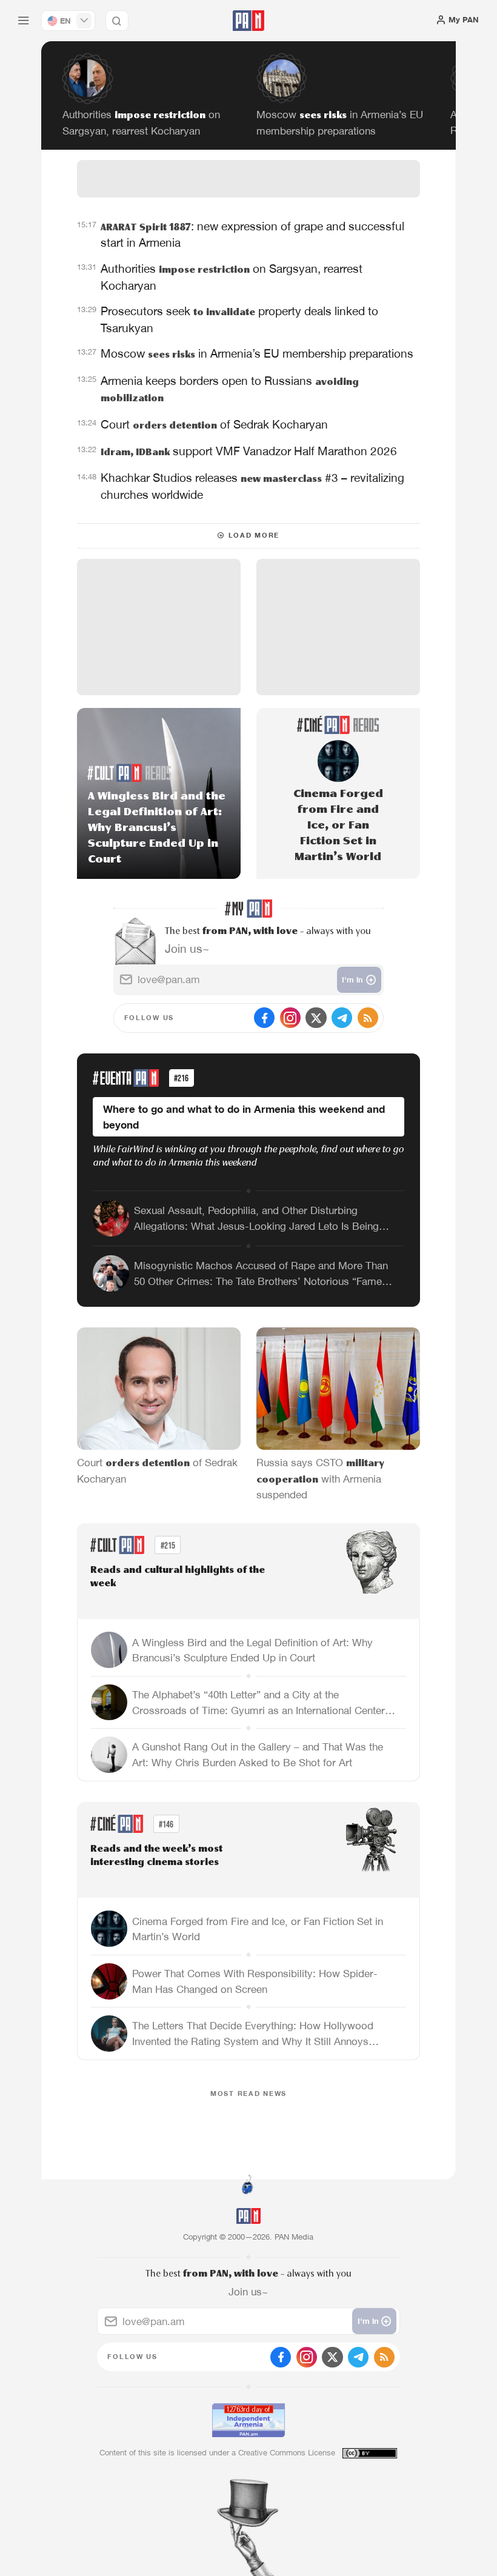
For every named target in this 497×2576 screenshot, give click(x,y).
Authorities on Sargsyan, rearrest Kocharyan (232, 276)
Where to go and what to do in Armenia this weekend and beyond (244, 1117)
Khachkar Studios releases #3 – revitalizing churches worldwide (252, 486)
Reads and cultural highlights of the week (178, 1577)
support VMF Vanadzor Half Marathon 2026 (249, 451)
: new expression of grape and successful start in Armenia (252, 234)
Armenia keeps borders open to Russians (230, 389)
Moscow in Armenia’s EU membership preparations (257, 353)
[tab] (316, 233)
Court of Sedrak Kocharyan (214, 424)
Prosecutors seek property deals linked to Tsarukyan (239, 319)
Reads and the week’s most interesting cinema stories (156, 1856)
